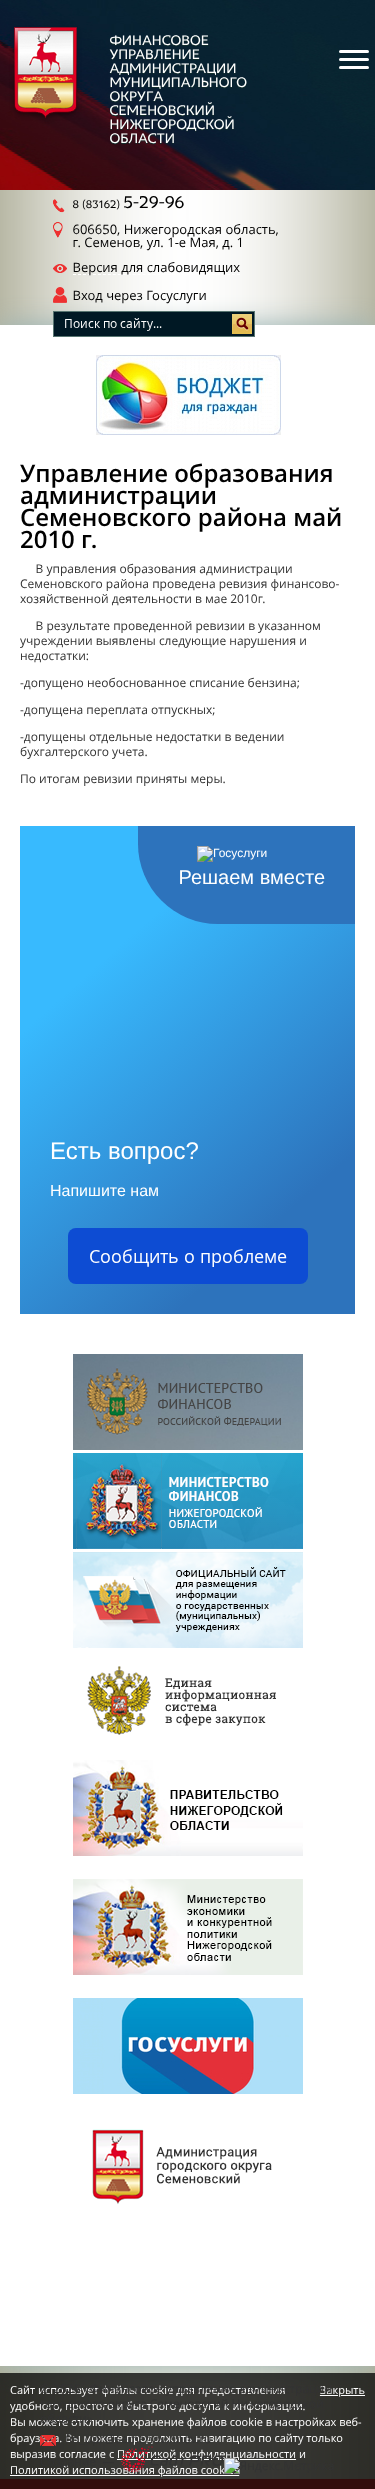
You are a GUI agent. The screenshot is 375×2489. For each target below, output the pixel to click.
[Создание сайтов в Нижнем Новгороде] (172, 2461)
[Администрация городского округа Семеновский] (188, 2166)
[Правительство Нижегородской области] (188, 1809)
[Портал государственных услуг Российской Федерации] (188, 2047)
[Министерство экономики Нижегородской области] (188, 1928)
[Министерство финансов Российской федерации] (188, 1403)
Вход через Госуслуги (140, 295)
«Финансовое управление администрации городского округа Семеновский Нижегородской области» (186, 2403)
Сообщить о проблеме (188, 1256)
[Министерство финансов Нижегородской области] (188, 1502)
